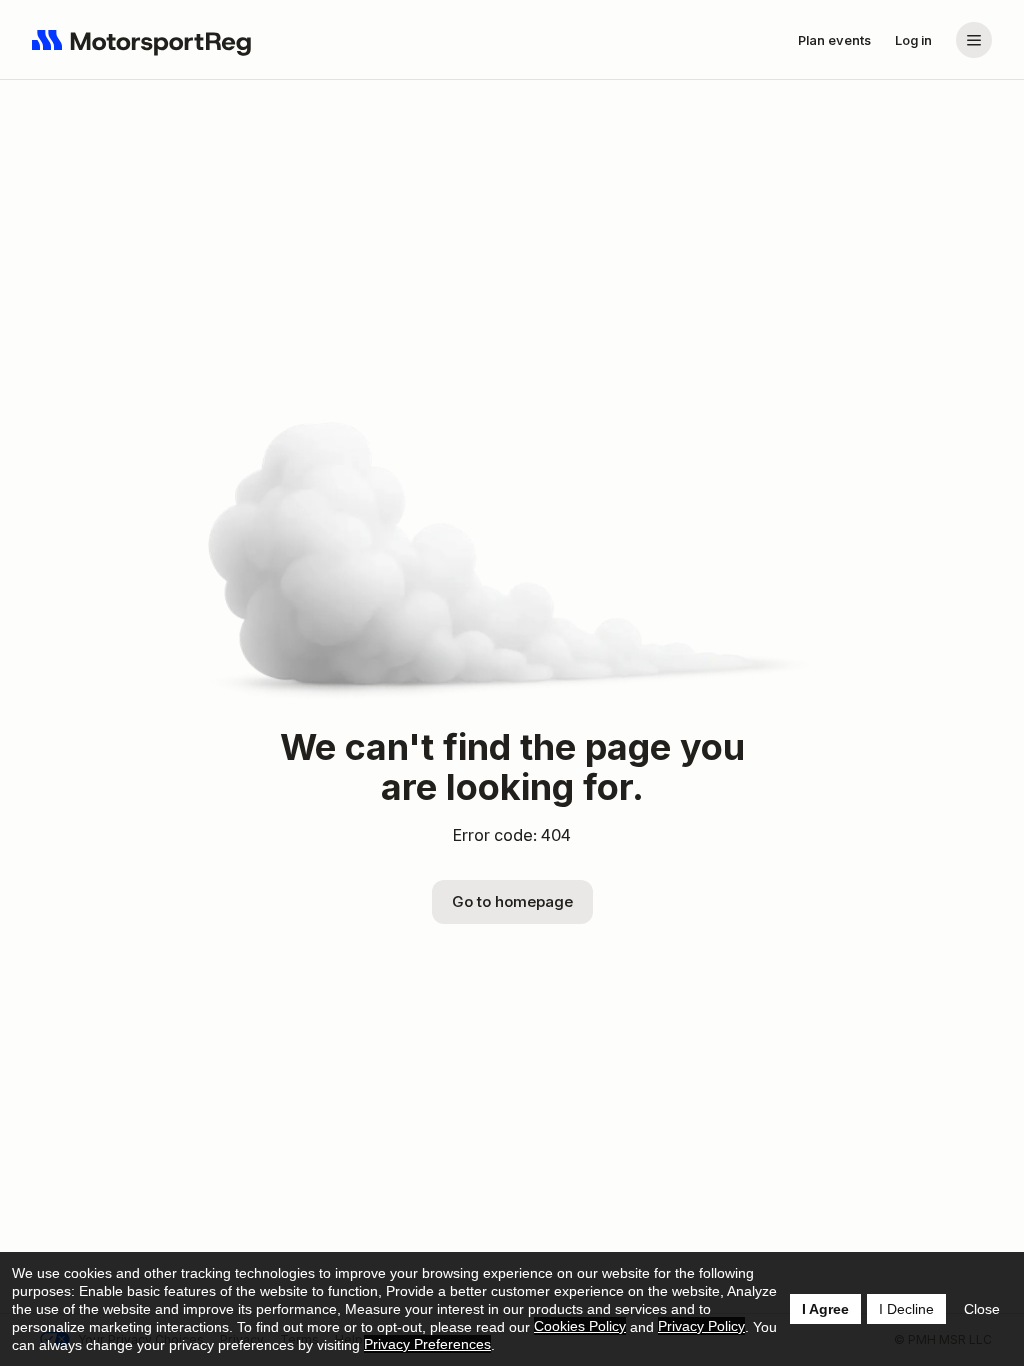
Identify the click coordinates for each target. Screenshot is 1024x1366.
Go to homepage (512, 901)
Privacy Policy (701, 1326)
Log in (913, 40)
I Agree (825, 1309)
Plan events (834, 40)
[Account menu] (974, 40)
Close (982, 1309)
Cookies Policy (580, 1326)
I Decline (906, 1309)
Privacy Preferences (427, 1344)
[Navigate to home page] (142, 40)
